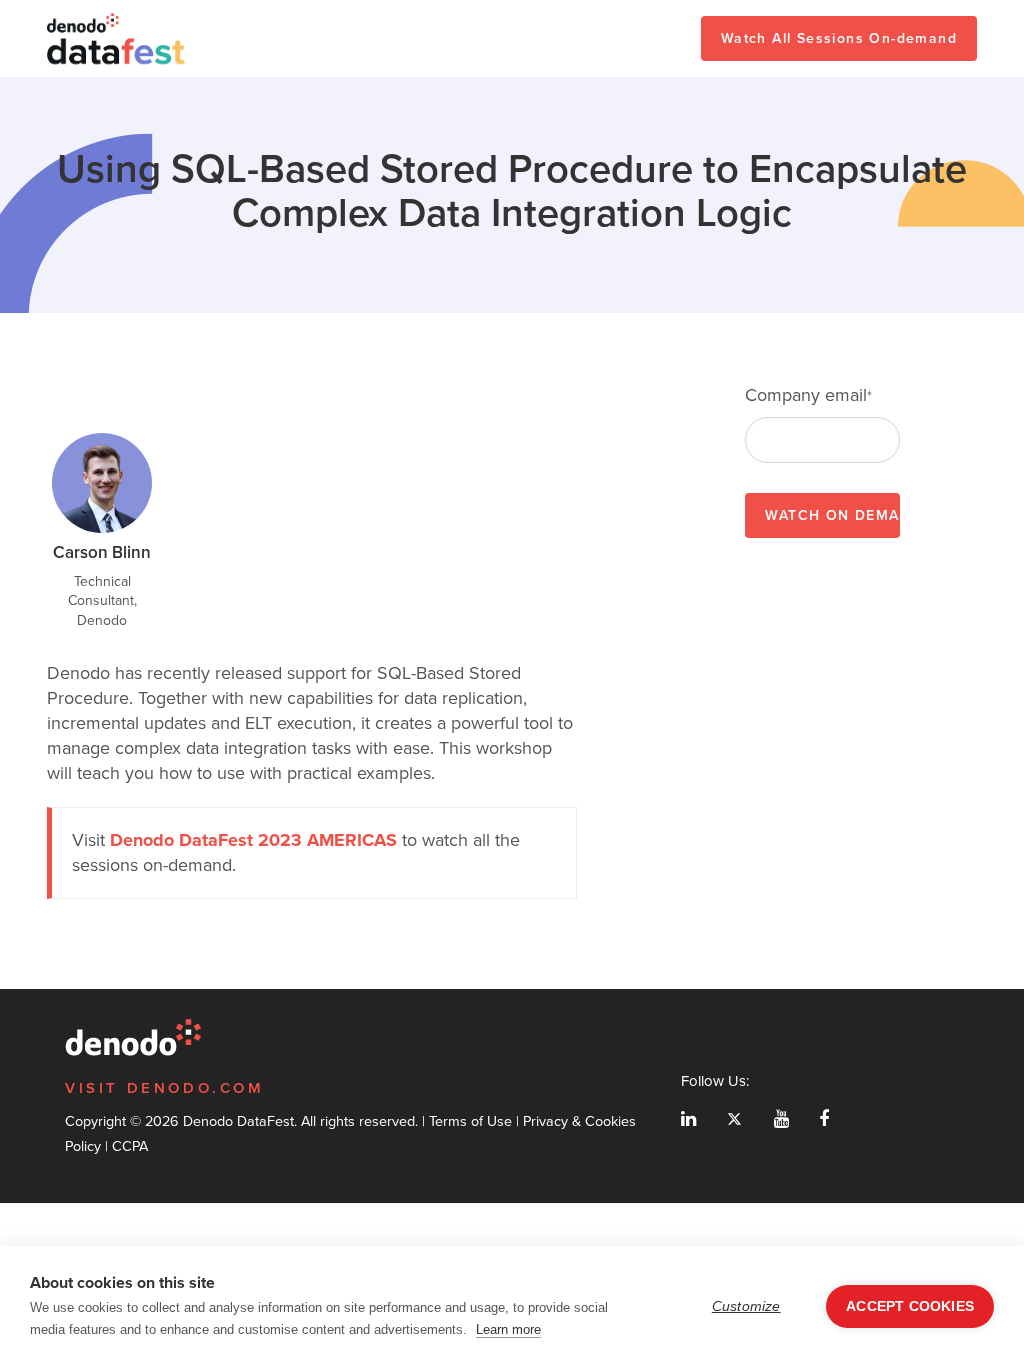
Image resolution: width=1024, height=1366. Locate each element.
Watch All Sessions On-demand (839, 38)
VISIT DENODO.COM (165, 1088)
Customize (746, 1306)
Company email (808, 395)
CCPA (130, 1146)
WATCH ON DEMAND (832, 515)
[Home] (117, 38)
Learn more (508, 1329)
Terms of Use (470, 1121)
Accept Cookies (910, 1306)
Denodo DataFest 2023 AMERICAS (253, 840)
